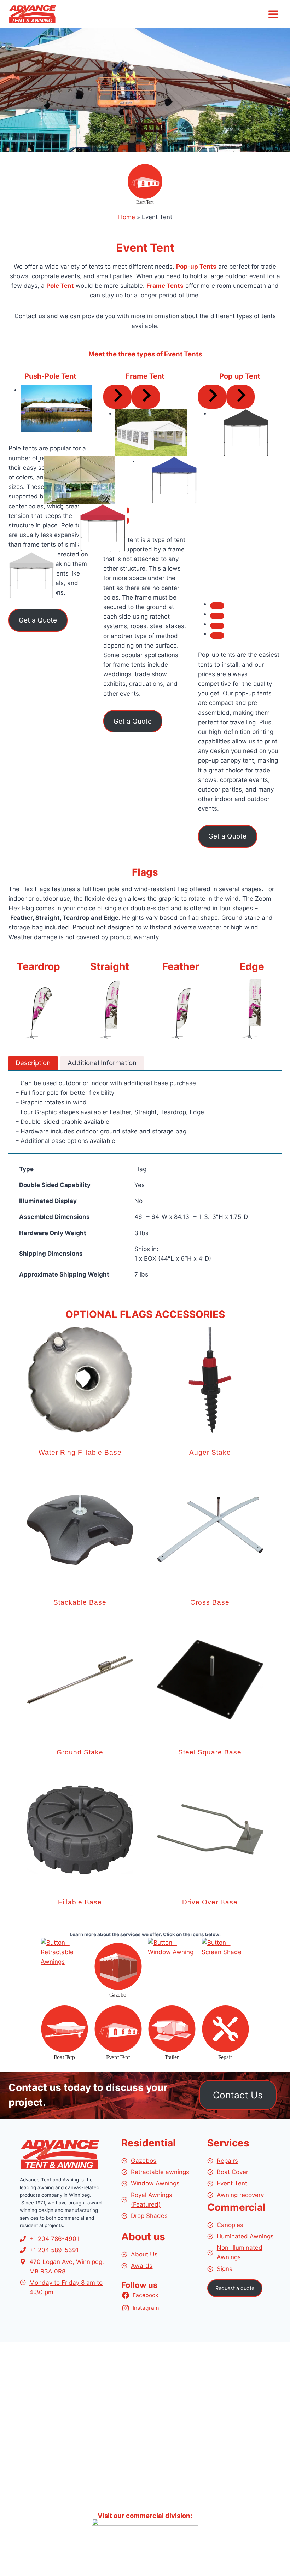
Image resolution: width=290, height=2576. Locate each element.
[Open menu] (273, 14)
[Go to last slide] (117, 397)
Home (127, 217)
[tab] (217, 606)
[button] (80, 1400)
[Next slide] (146, 397)
